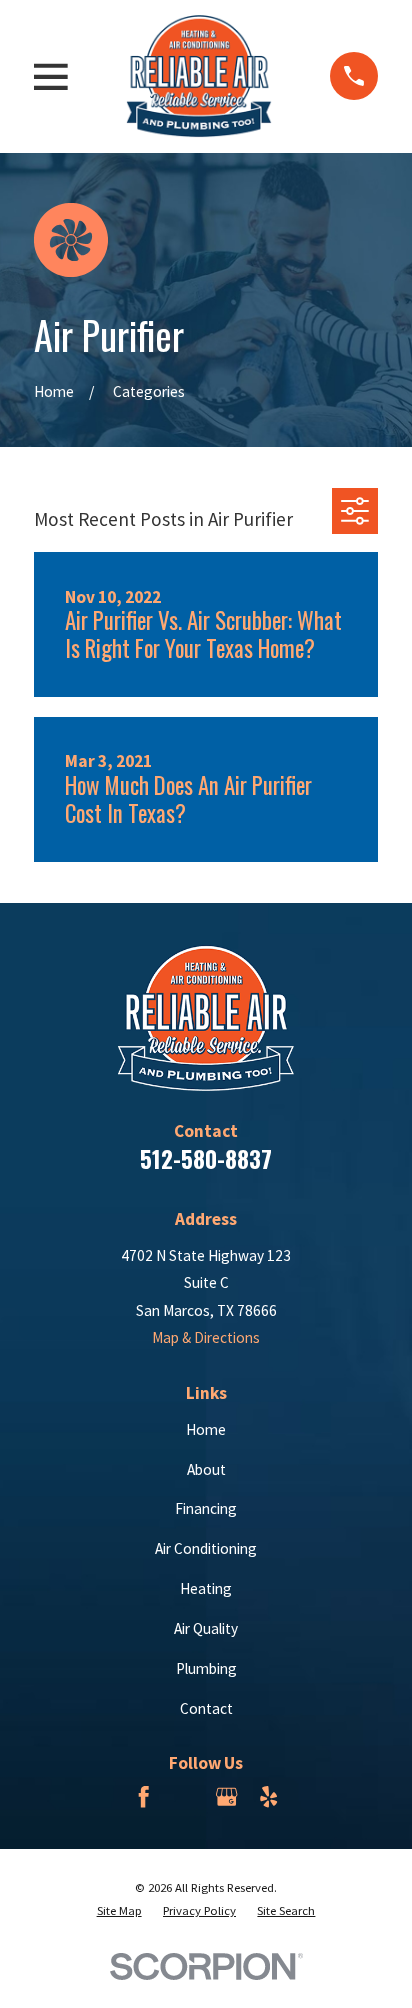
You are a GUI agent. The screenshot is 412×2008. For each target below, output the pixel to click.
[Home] (199, 76)
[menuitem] (119, 1910)
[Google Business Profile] (226, 1796)
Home (206, 1429)
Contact (206, 1708)
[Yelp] (268, 1796)
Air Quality (206, 1628)
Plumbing (206, 1668)
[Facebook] (143, 1796)
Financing (206, 1508)
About (206, 1469)
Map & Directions (206, 1337)
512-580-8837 (206, 1159)
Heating (206, 1588)
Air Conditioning (206, 1548)
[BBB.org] (184, 1796)
